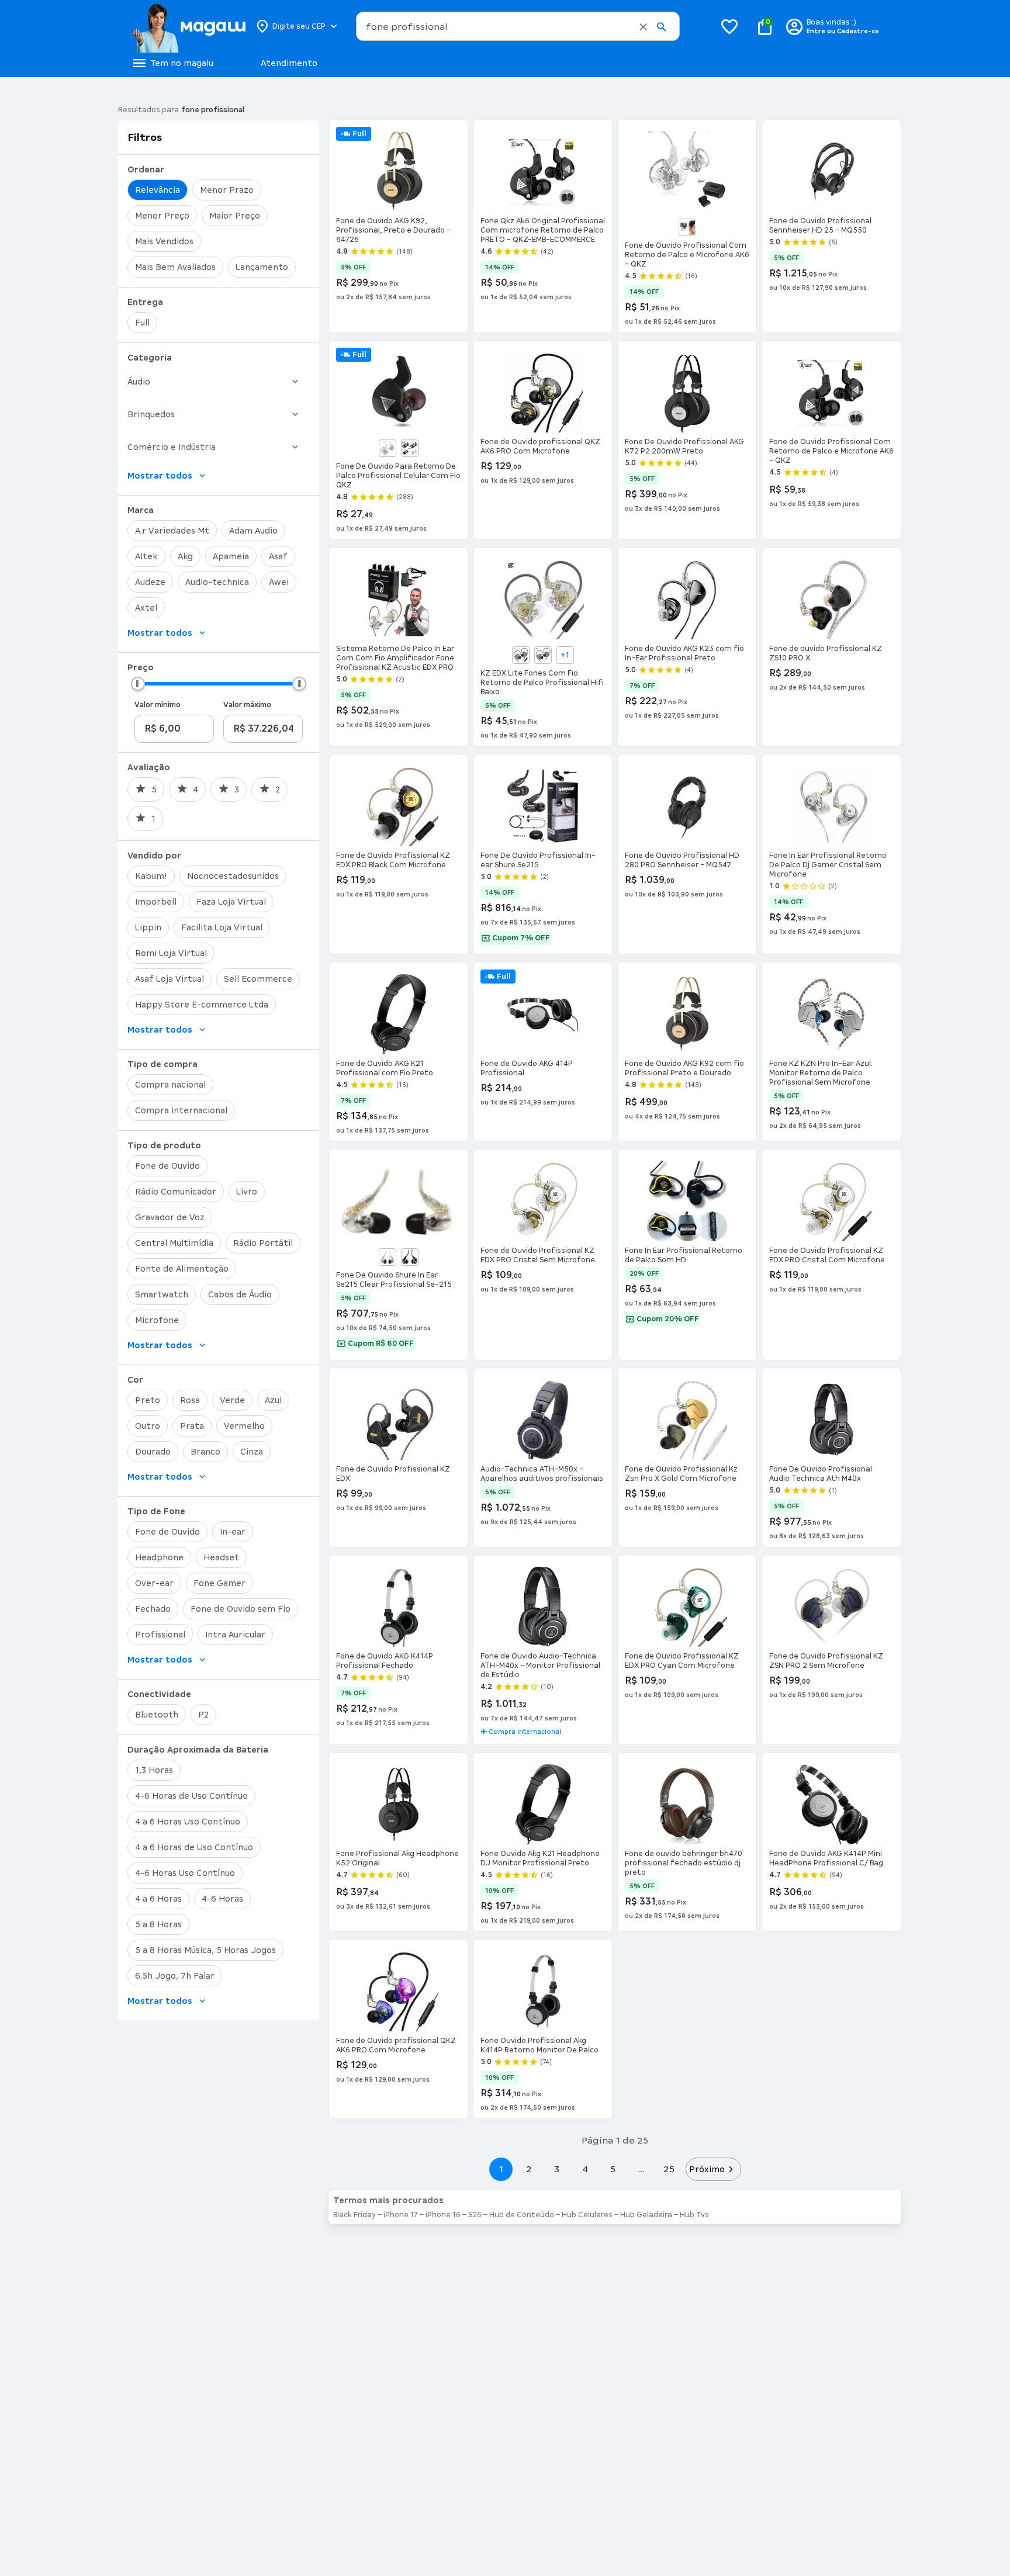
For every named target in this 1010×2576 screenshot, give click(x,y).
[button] (643, 27)
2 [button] (529, 2169)
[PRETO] (687, 227)
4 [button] (585, 2169)
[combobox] (518, 26)
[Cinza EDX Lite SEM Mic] (543, 655)
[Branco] (388, 448)
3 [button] (557, 2169)
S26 (475, 2215)
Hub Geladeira (646, 2215)
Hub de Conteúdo (522, 2215)
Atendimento (289, 63)
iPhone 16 (443, 2215)
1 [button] (501, 2169)
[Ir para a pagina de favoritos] (729, 26)
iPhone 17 (401, 2215)
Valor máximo (247, 705)
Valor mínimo (158, 705)
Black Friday (354, 2215)
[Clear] (388, 1257)
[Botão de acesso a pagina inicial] (188, 26)
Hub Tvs (694, 2215)
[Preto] (410, 1257)
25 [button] (669, 2169)
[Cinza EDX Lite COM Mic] (521, 655)
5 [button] (613, 2169)
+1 (565, 655)
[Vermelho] (410, 448)
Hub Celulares (587, 2215)
